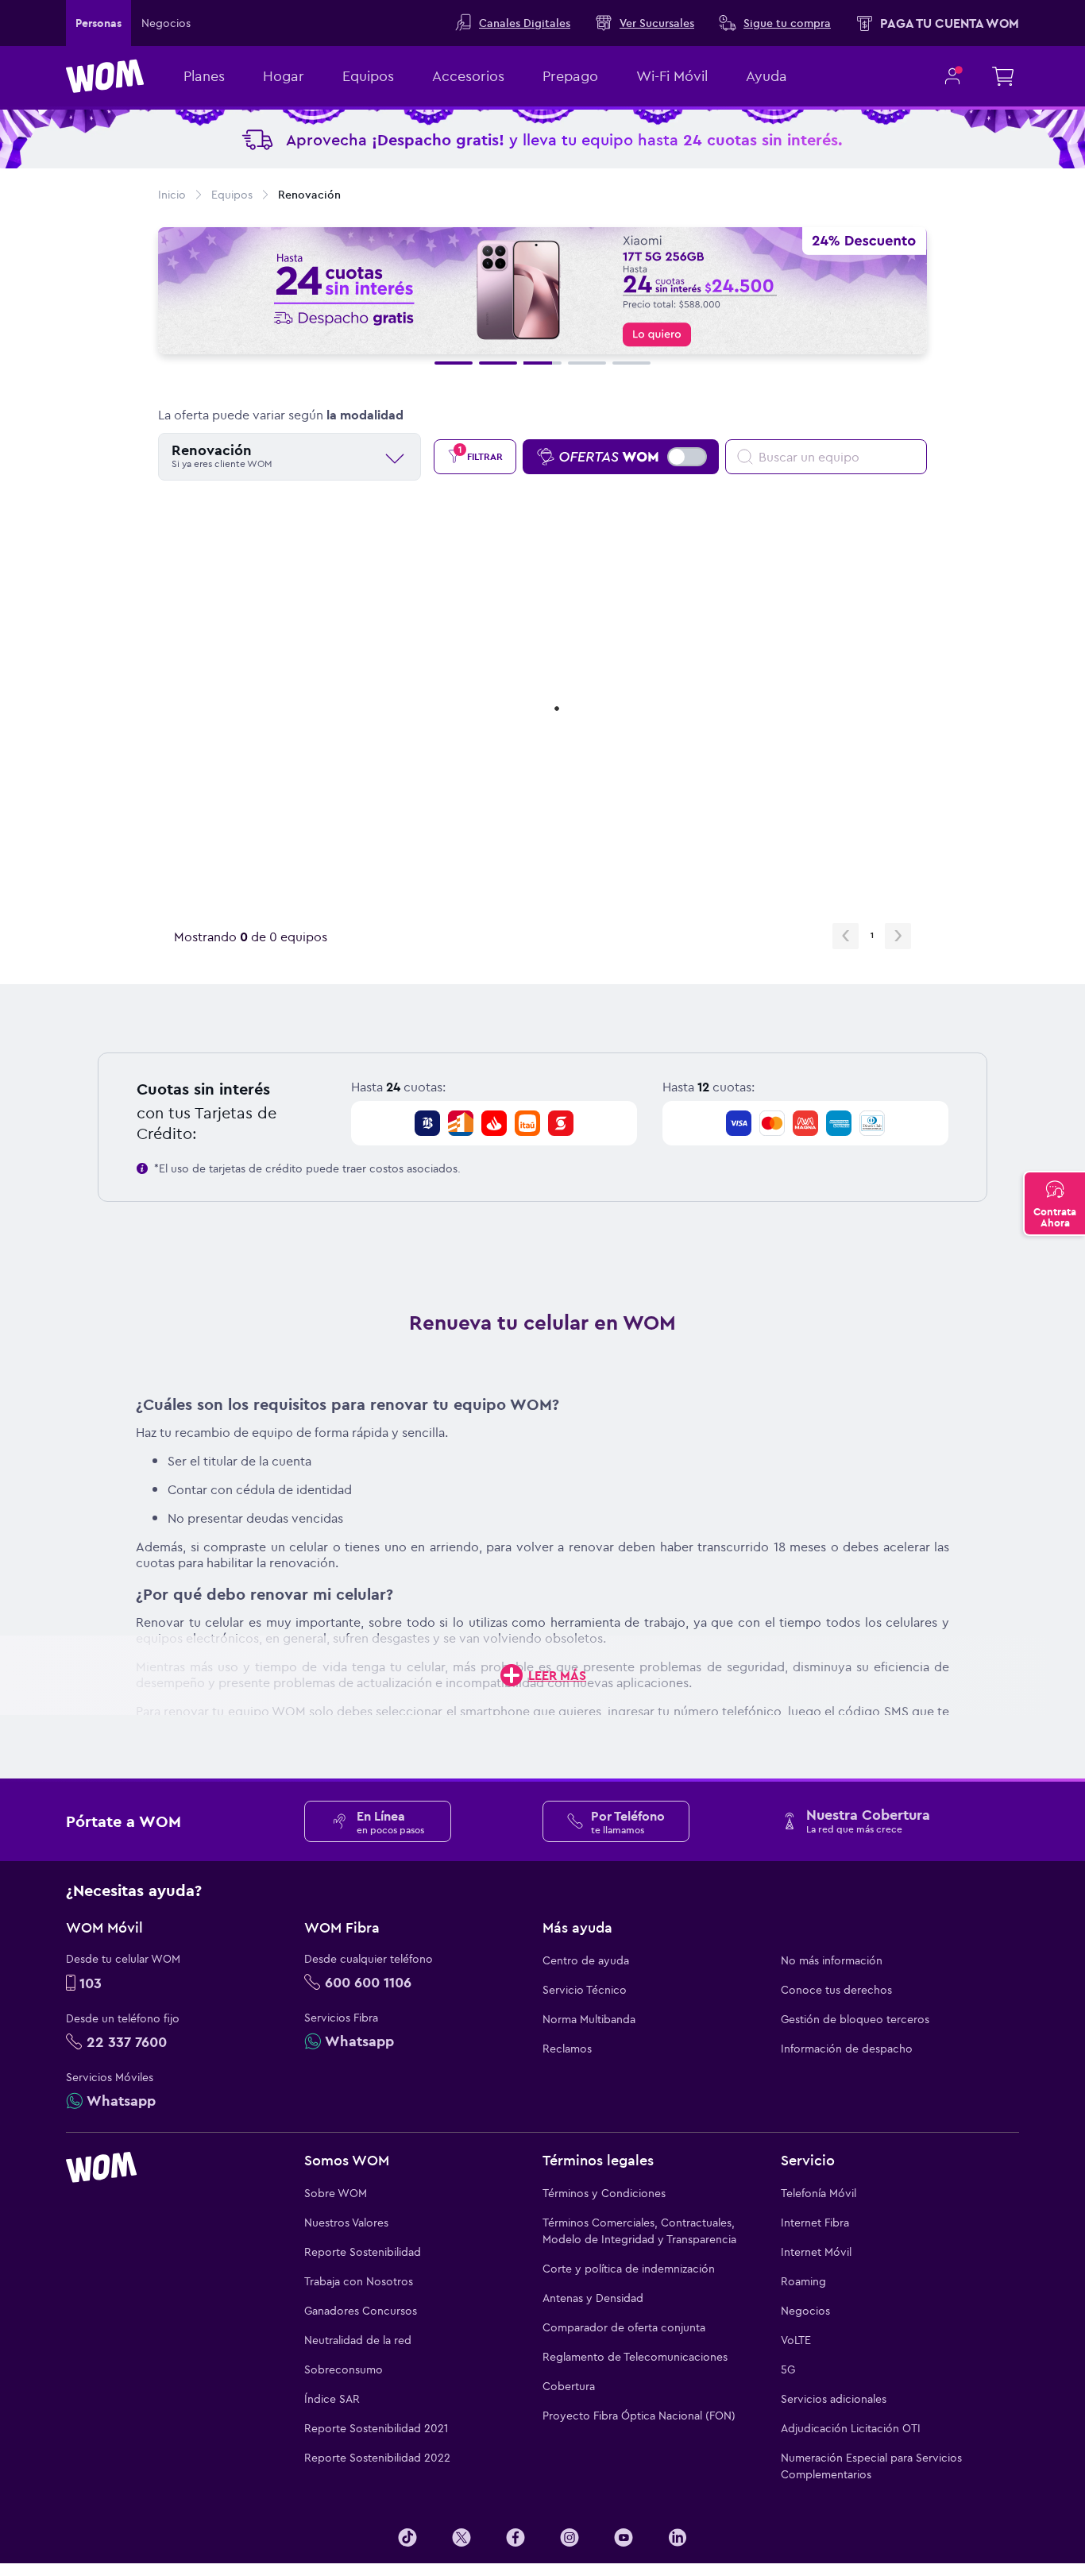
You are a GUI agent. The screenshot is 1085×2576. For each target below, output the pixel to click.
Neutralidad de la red (358, 2340)
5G (788, 2369)
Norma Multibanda (589, 2019)
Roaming (803, 2281)
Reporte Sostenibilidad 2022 (377, 2458)
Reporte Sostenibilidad (363, 2252)
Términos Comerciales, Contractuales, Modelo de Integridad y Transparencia (639, 2231)
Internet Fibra (815, 2223)
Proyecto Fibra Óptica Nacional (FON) (639, 2416)
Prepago (570, 76)
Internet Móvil (816, 2252)
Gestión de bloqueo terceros (855, 2019)
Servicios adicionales (834, 2399)
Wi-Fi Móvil (672, 76)
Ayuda (766, 76)
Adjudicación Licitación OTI (851, 2428)
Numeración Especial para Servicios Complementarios (871, 2466)
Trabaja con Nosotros (359, 2281)
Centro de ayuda (586, 1960)
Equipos (368, 76)
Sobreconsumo (344, 2369)
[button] (454, 363)
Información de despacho (847, 2049)
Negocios (805, 2311)
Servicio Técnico (585, 1990)
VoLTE (796, 2340)
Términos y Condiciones (604, 2193)
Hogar (284, 76)
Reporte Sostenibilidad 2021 (376, 2428)
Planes (204, 76)
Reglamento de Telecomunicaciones (635, 2357)
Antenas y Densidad (593, 2298)
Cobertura (569, 2386)
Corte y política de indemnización (629, 2269)
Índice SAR (332, 2399)
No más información (832, 1960)
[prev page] (846, 936)
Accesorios (468, 76)
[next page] (898, 936)
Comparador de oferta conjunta (624, 2327)
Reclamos (567, 2049)
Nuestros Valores (346, 2223)
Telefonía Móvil (819, 2193)
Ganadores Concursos (361, 2311)
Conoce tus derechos (836, 1990)
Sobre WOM (336, 2193)
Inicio (172, 195)
